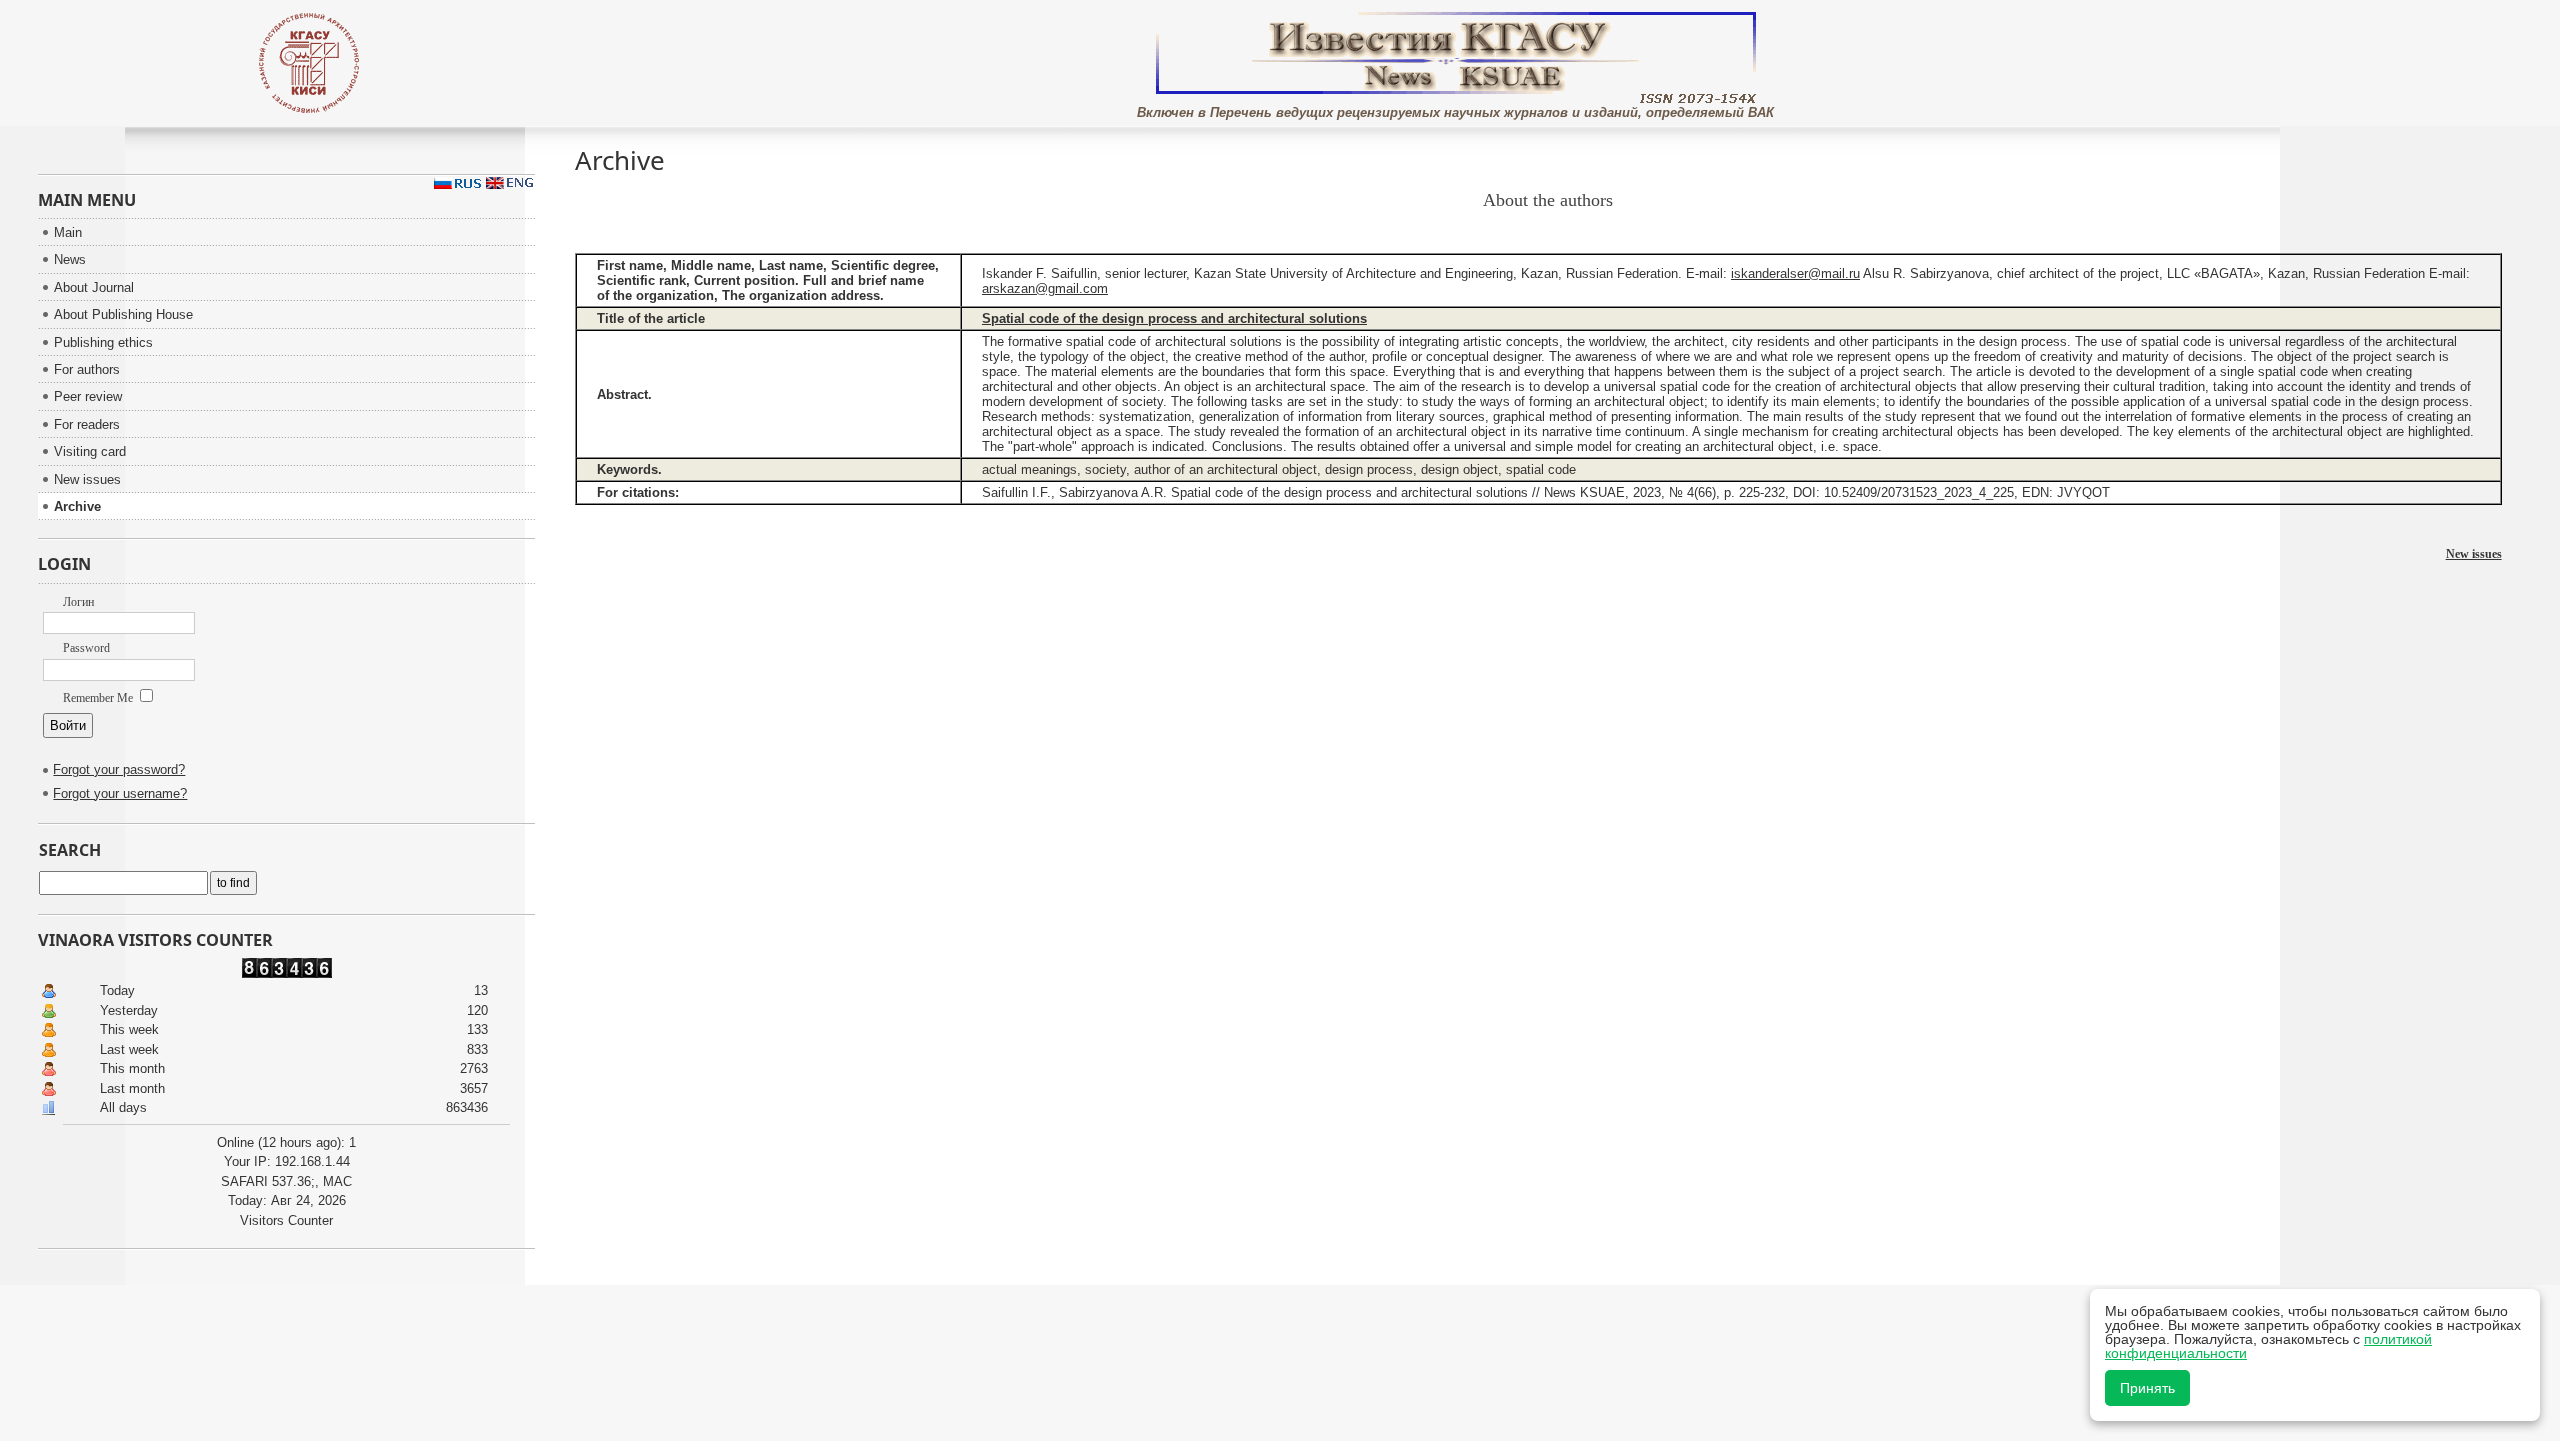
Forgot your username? (120, 793)
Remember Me (99, 698)
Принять (2147, 1388)
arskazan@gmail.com (1045, 288)
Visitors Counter (286, 1220)
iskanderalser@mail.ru (1795, 273)
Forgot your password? (119, 769)
